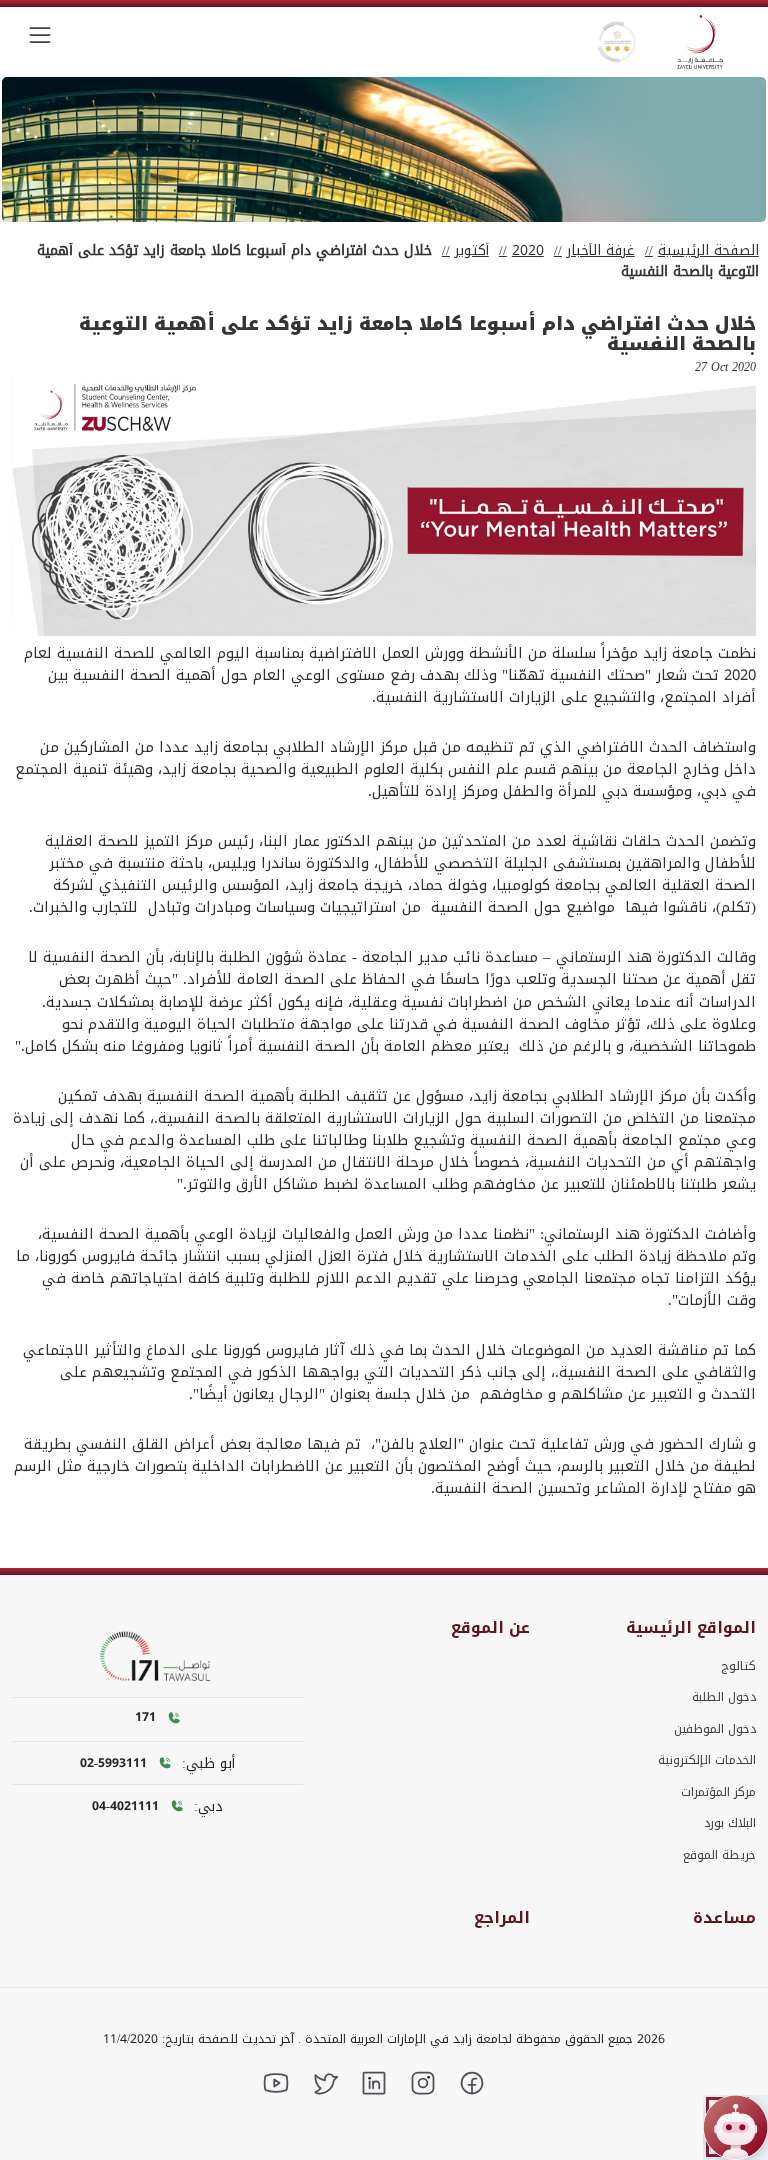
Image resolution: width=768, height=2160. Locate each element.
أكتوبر (472, 250)
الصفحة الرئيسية (708, 250)
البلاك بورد (730, 1823)
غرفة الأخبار (601, 250)
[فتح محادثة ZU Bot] (735, 2127)
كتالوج (738, 1666)
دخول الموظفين (715, 1729)
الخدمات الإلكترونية (707, 1760)
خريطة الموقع (719, 1855)
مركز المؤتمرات (718, 1792)
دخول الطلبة (724, 1697)
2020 (528, 250)
